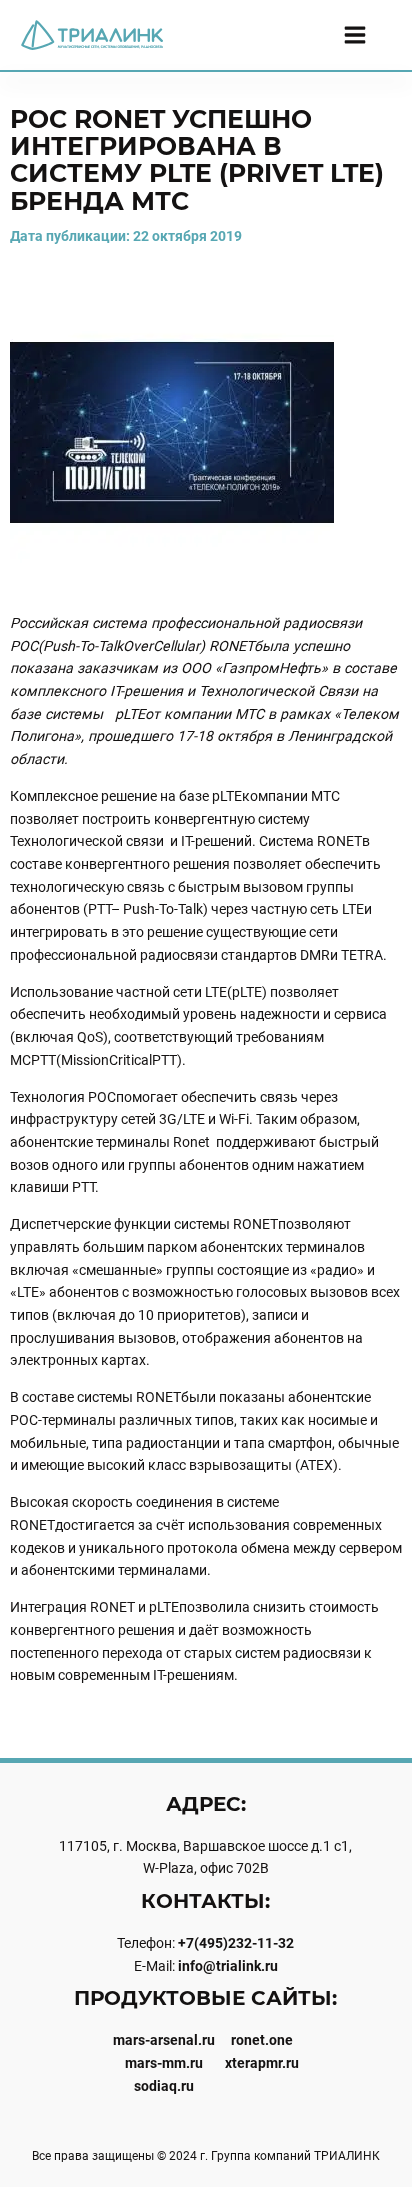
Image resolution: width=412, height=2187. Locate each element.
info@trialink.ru (228, 1966)
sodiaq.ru (164, 2086)
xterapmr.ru (262, 2063)
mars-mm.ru (164, 2063)
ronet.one (262, 2040)
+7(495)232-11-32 (236, 1943)
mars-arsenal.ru (164, 2040)
